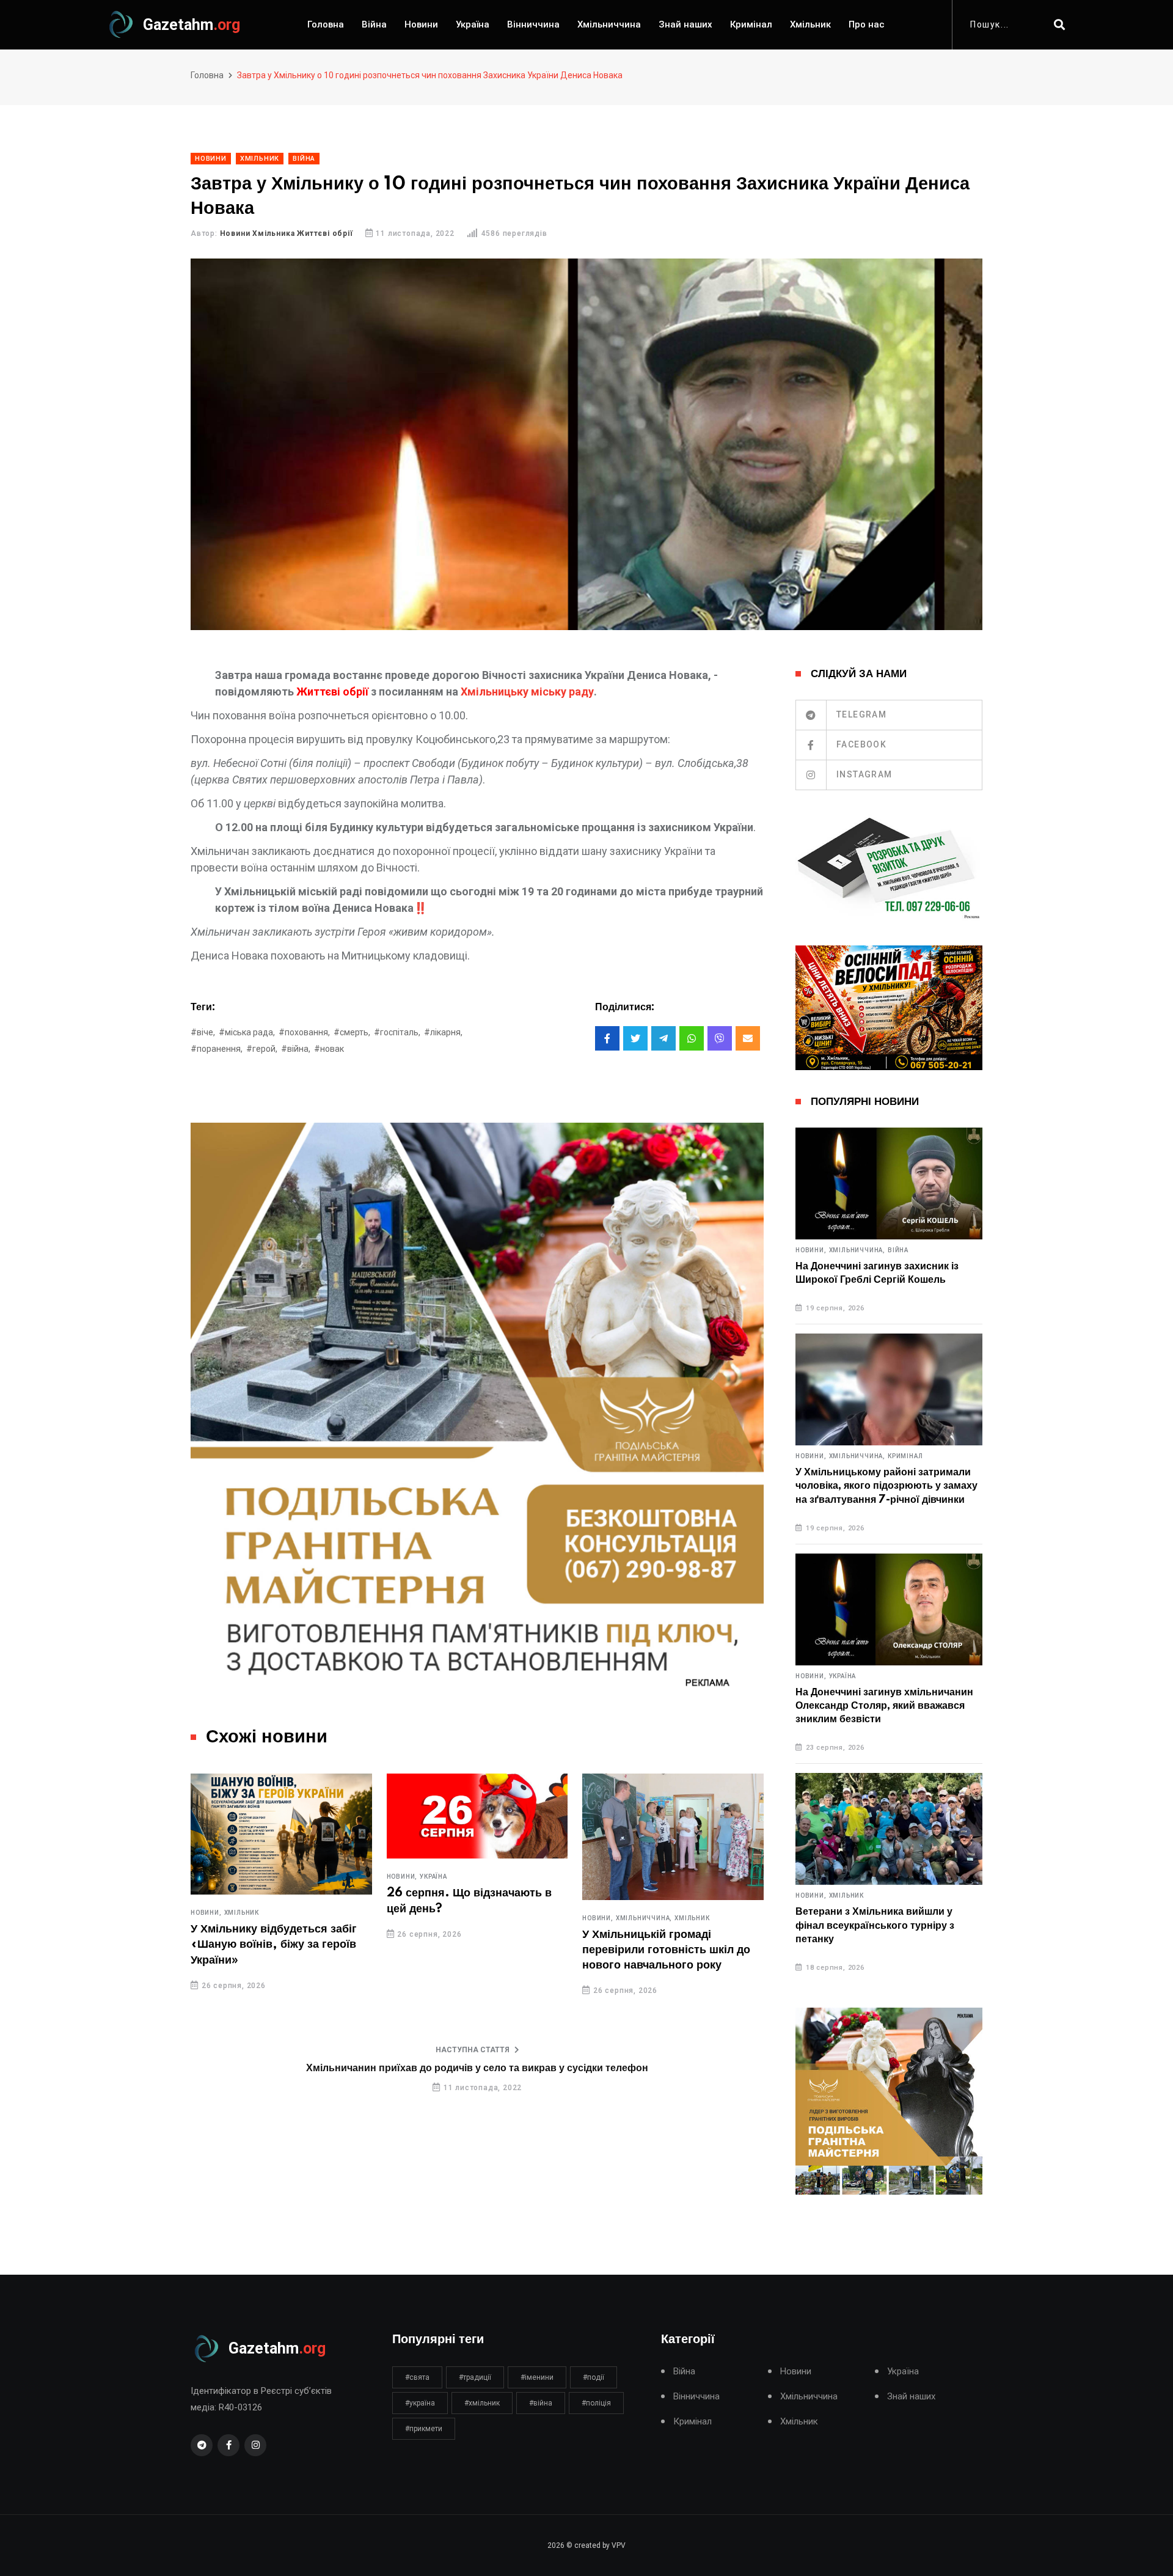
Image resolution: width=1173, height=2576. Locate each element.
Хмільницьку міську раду (527, 692)
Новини (421, 24)
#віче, (203, 1032)
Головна (326, 24)
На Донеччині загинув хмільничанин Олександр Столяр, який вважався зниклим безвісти (884, 1706)
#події (594, 2377)
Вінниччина (533, 24)
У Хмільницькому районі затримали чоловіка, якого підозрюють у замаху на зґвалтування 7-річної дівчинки (886, 1486)
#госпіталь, (397, 1032)
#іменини (537, 2377)
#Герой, (262, 1049)
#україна (420, 2403)
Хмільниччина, (644, 1918)
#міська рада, (247, 1032)
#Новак (329, 1049)
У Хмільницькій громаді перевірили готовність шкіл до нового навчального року (666, 1950)
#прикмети (424, 2429)
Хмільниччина (609, 24)
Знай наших (685, 24)
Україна (473, 24)
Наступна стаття (473, 2050)
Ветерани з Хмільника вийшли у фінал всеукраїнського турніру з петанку (875, 1925)
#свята (417, 2377)
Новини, (206, 1913)
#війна (541, 2403)
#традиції (475, 2377)
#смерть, (352, 1032)
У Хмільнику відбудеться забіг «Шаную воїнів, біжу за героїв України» (274, 1945)
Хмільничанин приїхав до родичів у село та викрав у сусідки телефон (477, 2068)
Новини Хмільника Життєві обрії (287, 233)
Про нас (867, 24)
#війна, (296, 1049)
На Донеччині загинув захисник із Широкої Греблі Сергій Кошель (877, 1273)
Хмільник (810, 24)
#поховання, (304, 1032)
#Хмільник (482, 2403)
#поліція (596, 2403)
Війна (374, 24)
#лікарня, (443, 1032)
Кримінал (751, 24)
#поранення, (217, 1049)
